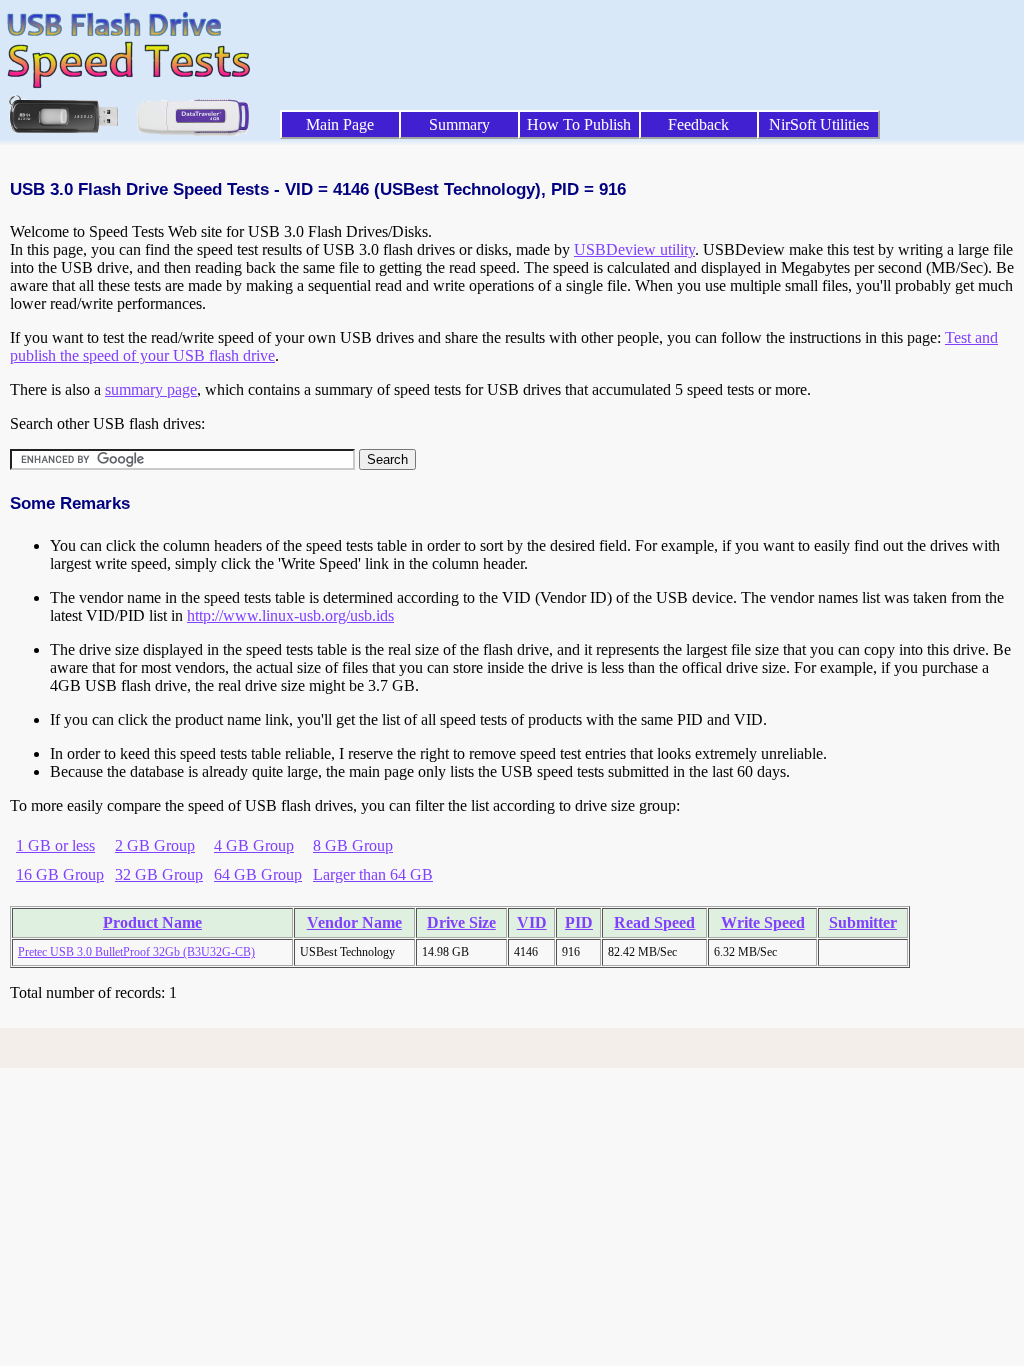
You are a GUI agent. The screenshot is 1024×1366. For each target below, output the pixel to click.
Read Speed (654, 922)
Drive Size (461, 922)
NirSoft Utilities (819, 124)
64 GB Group (258, 874)
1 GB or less (55, 845)
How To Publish (579, 124)
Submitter (863, 922)
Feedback (698, 124)
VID (532, 922)
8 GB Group (353, 845)
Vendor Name (354, 922)
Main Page (340, 124)
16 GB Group (60, 874)
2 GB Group (155, 845)
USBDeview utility (634, 249)
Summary (459, 124)
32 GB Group (159, 874)
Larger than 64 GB (373, 874)
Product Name (152, 922)
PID (579, 922)
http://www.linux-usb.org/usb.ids (290, 615)
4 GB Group (254, 845)
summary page (151, 389)
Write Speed (763, 922)
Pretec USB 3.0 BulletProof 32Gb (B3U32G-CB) (136, 952)
